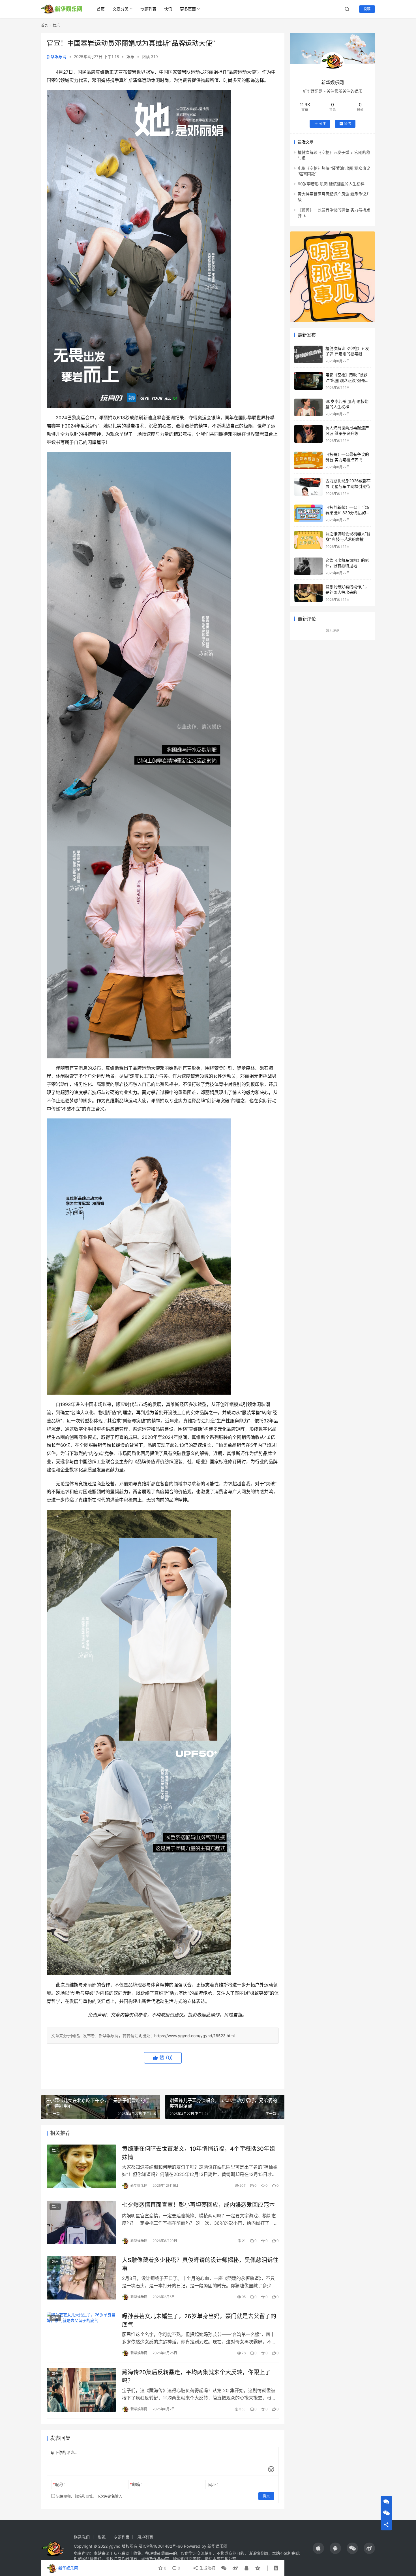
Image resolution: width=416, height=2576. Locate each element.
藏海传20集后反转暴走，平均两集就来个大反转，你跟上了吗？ (196, 2376)
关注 (322, 124)
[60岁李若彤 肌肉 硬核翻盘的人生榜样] (308, 408)
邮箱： (137, 2484)
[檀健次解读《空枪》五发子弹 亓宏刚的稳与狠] (308, 355)
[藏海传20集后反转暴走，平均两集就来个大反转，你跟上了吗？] (82, 2390)
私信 (348, 124)
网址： (214, 2484)
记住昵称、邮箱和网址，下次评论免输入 (89, 2496)
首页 (101, 9)
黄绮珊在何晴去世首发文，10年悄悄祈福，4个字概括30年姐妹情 (199, 2153)
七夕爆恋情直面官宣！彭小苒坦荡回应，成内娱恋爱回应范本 (198, 2205)
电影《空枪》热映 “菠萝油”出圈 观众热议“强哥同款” (347, 380)
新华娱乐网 (57, 57)
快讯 (168, 9)
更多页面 (188, 9)
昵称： (60, 2484)
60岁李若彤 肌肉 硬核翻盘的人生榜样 (331, 184)
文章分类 (121, 9)
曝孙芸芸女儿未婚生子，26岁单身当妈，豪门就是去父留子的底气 (199, 2320)
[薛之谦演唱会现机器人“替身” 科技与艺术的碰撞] (308, 540)
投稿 (367, 9)
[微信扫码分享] (224, 2568)
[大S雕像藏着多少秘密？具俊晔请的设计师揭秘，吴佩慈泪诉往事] (82, 2278)
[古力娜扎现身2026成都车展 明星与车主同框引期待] (308, 487)
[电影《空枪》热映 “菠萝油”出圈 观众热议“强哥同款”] (308, 381)
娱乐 (130, 57)
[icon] (318, 2548)
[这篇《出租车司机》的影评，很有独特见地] (308, 566)
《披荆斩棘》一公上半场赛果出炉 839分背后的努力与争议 (348, 513)
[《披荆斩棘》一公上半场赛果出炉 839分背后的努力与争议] (308, 513)
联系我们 (82, 2537)
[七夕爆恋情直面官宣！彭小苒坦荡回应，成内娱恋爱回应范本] (82, 2222)
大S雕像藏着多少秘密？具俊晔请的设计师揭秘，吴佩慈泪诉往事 (200, 2264)
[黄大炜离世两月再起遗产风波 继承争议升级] (308, 434)
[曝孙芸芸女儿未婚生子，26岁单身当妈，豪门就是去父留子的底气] (82, 2334)
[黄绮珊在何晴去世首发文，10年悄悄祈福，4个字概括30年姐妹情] (82, 2166)
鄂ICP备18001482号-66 (161, 2546)
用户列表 (145, 2537)
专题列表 (148, 9)
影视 (102, 2537)
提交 (266, 2496)
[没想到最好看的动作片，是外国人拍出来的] (308, 593)
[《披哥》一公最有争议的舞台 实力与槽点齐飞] (308, 460)
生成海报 (207, 2568)
